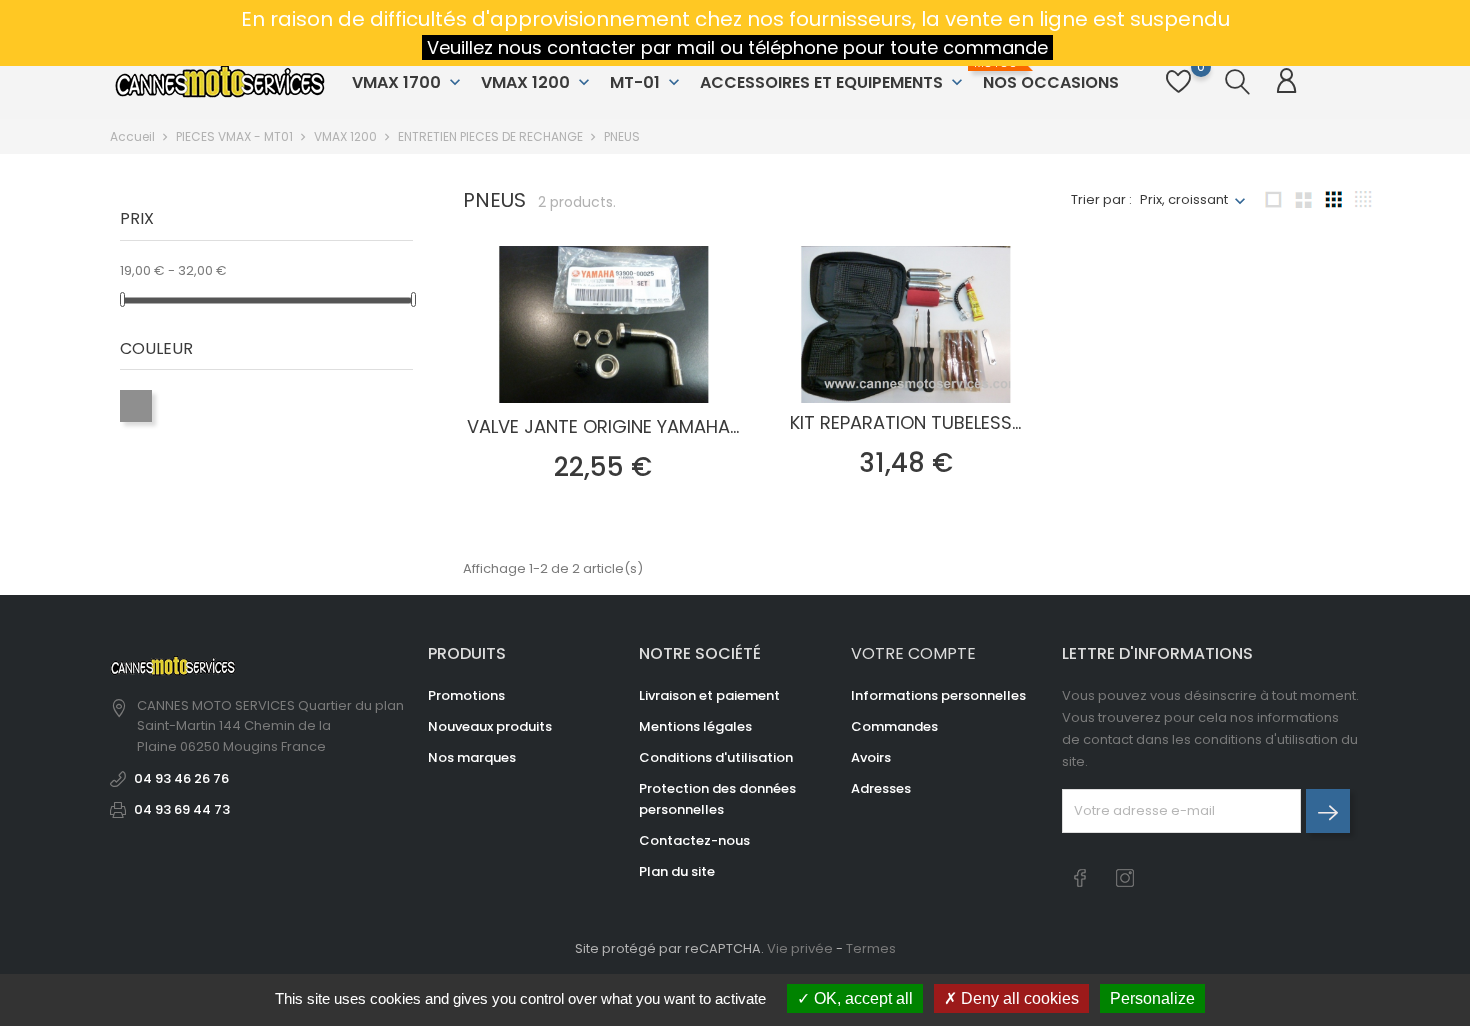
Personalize (1152, 998)
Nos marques (472, 757)
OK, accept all (861, 998)
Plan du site (677, 871)
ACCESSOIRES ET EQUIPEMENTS (833, 82)
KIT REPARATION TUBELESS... (905, 422)
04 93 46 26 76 (181, 778)
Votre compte (913, 653)
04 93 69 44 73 (182, 809)
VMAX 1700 (408, 82)
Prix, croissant (1184, 199)
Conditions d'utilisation (716, 757)
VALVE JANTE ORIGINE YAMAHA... (603, 426)
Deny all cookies (1018, 998)
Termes (871, 948)
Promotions (466, 695)
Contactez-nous (694, 840)
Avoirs (871, 757)
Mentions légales (695, 726)
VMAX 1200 (537, 82)
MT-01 (647, 82)
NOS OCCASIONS (1048, 75)
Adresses (881, 788)
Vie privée (800, 948)
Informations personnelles (938, 695)
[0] (1178, 92)
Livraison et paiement (709, 695)
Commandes (894, 726)
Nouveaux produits (490, 726)
